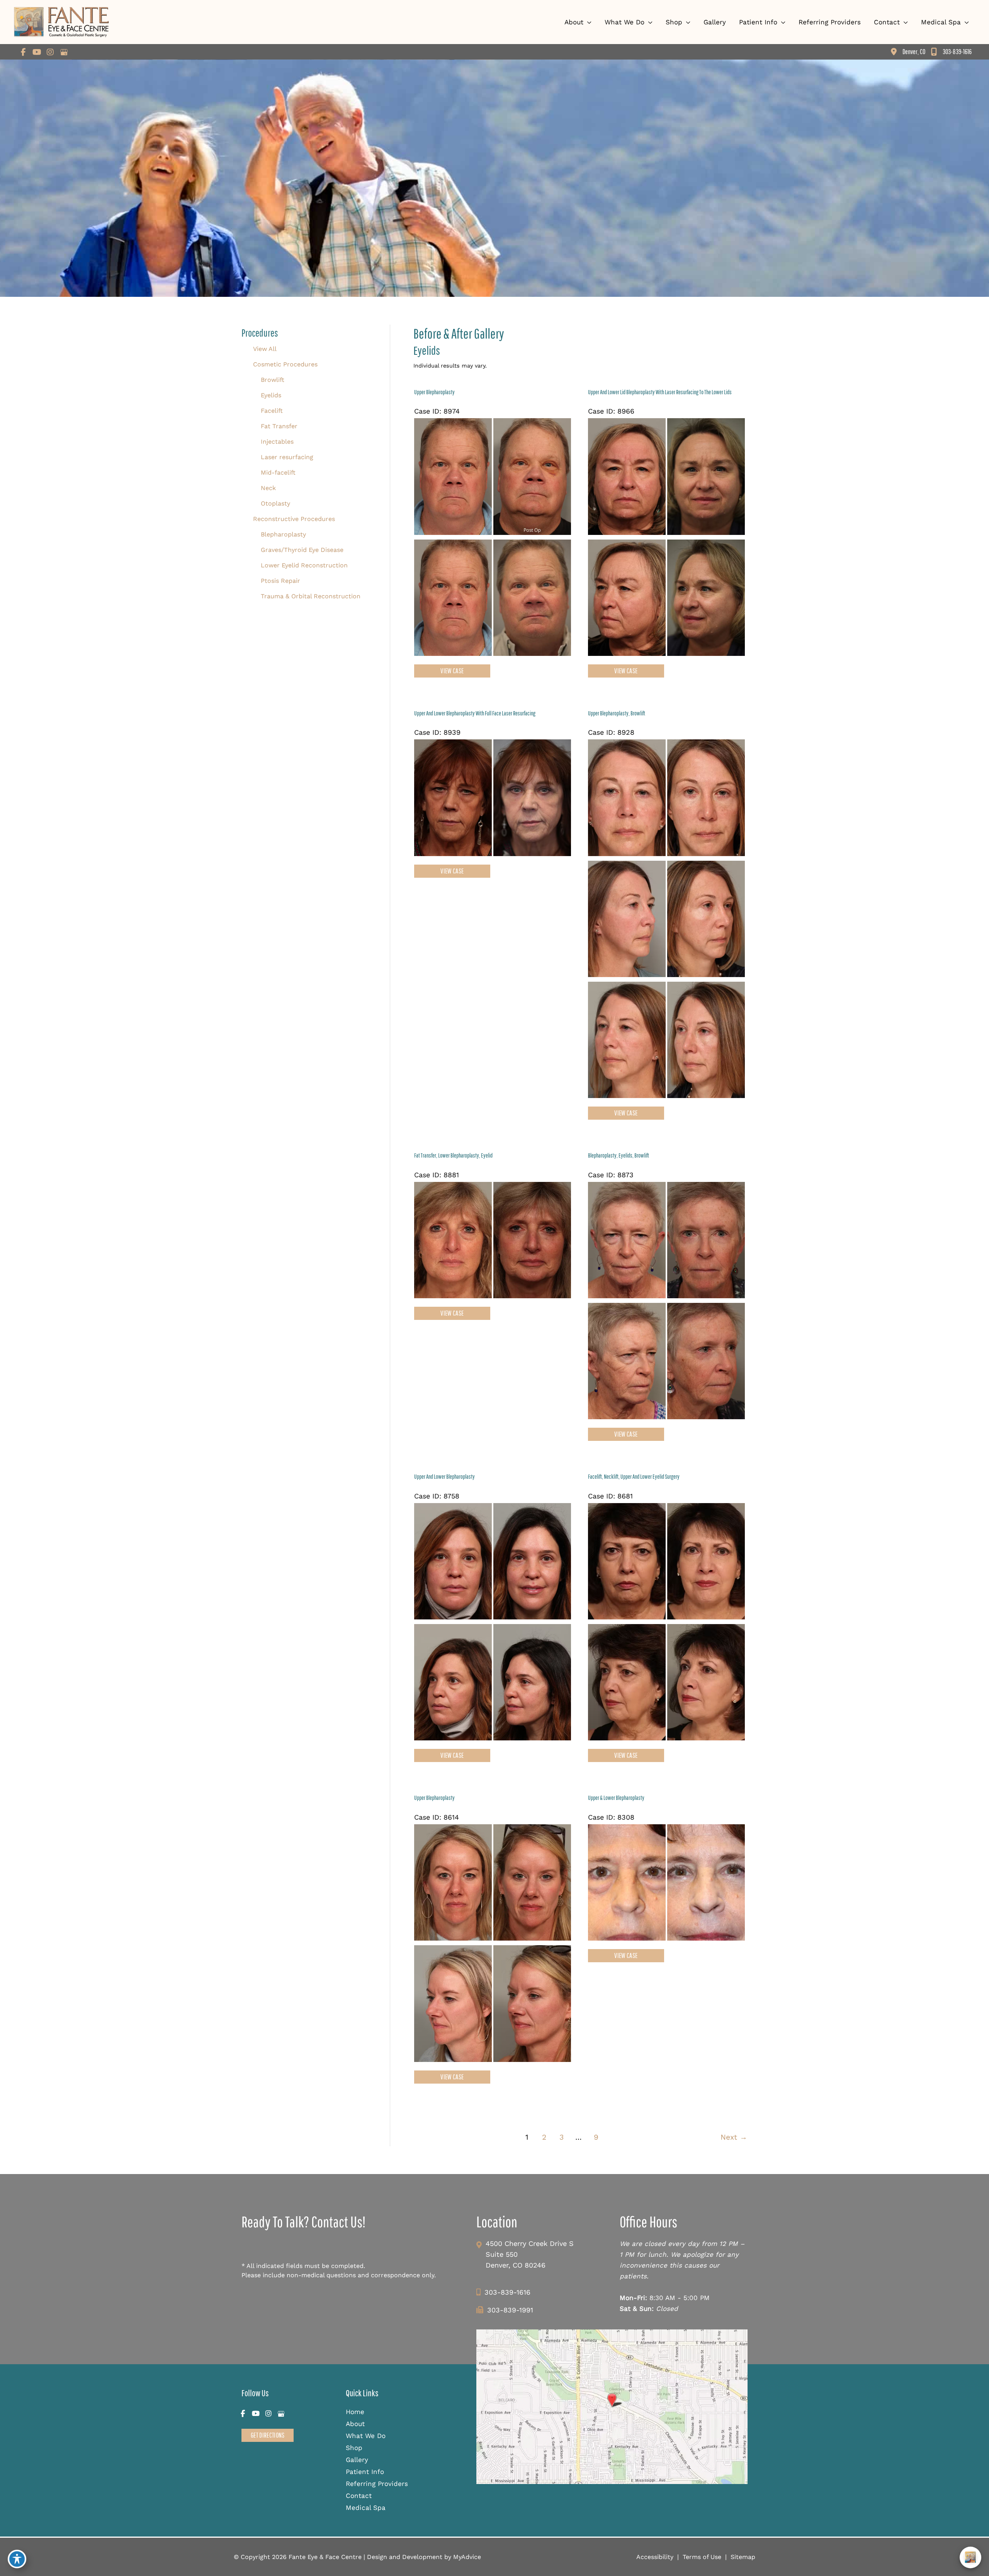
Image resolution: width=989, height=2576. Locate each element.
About (355, 2424)
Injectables (277, 442)
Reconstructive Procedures (294, 519)
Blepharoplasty (283, 534)
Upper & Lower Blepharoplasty (616, 1798)
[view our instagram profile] (50, 52)
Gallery (357, 2460)
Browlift (273, 380)
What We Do (366, 2436)
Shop (354, 2448)
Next (734, 2137)
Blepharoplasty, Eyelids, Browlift (619, 1155)
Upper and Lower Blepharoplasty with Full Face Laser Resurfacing (475, 713)
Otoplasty (275, 503)
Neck (268, 488)
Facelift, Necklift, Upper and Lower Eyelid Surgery (634, 1476)
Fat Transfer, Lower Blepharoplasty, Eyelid (453, 1155)
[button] (268, 2435)
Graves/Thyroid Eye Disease (302, 550)
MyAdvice (466, 2557)
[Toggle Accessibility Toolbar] (17, 2559)
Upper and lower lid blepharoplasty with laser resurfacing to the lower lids (660, 392)
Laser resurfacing (287, 457)
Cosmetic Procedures (285, 364)
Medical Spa (366, 2508)
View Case (452, 671)
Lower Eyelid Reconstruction (304, 565)
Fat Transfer (279, 426)
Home (355, 2412)
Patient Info (365, 2472)
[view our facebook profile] (23, 52)
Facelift (272, 411)
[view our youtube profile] (37, 52)
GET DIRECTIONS (268, 2435)
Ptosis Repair (280, 581)
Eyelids (271, 395)
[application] (587, 22)
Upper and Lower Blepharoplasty (444, 1476)
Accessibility (655, 2557)
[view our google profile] (64, 52)
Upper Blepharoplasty (434, 392)
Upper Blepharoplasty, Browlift (617, 713)
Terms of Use (702, 2557)
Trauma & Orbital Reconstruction (311, 596)
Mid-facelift (278, 472)
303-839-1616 (507, 2292)
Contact (359, 2496)
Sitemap (743, 2557)
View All (265, 349)
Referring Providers (377, 2484)
